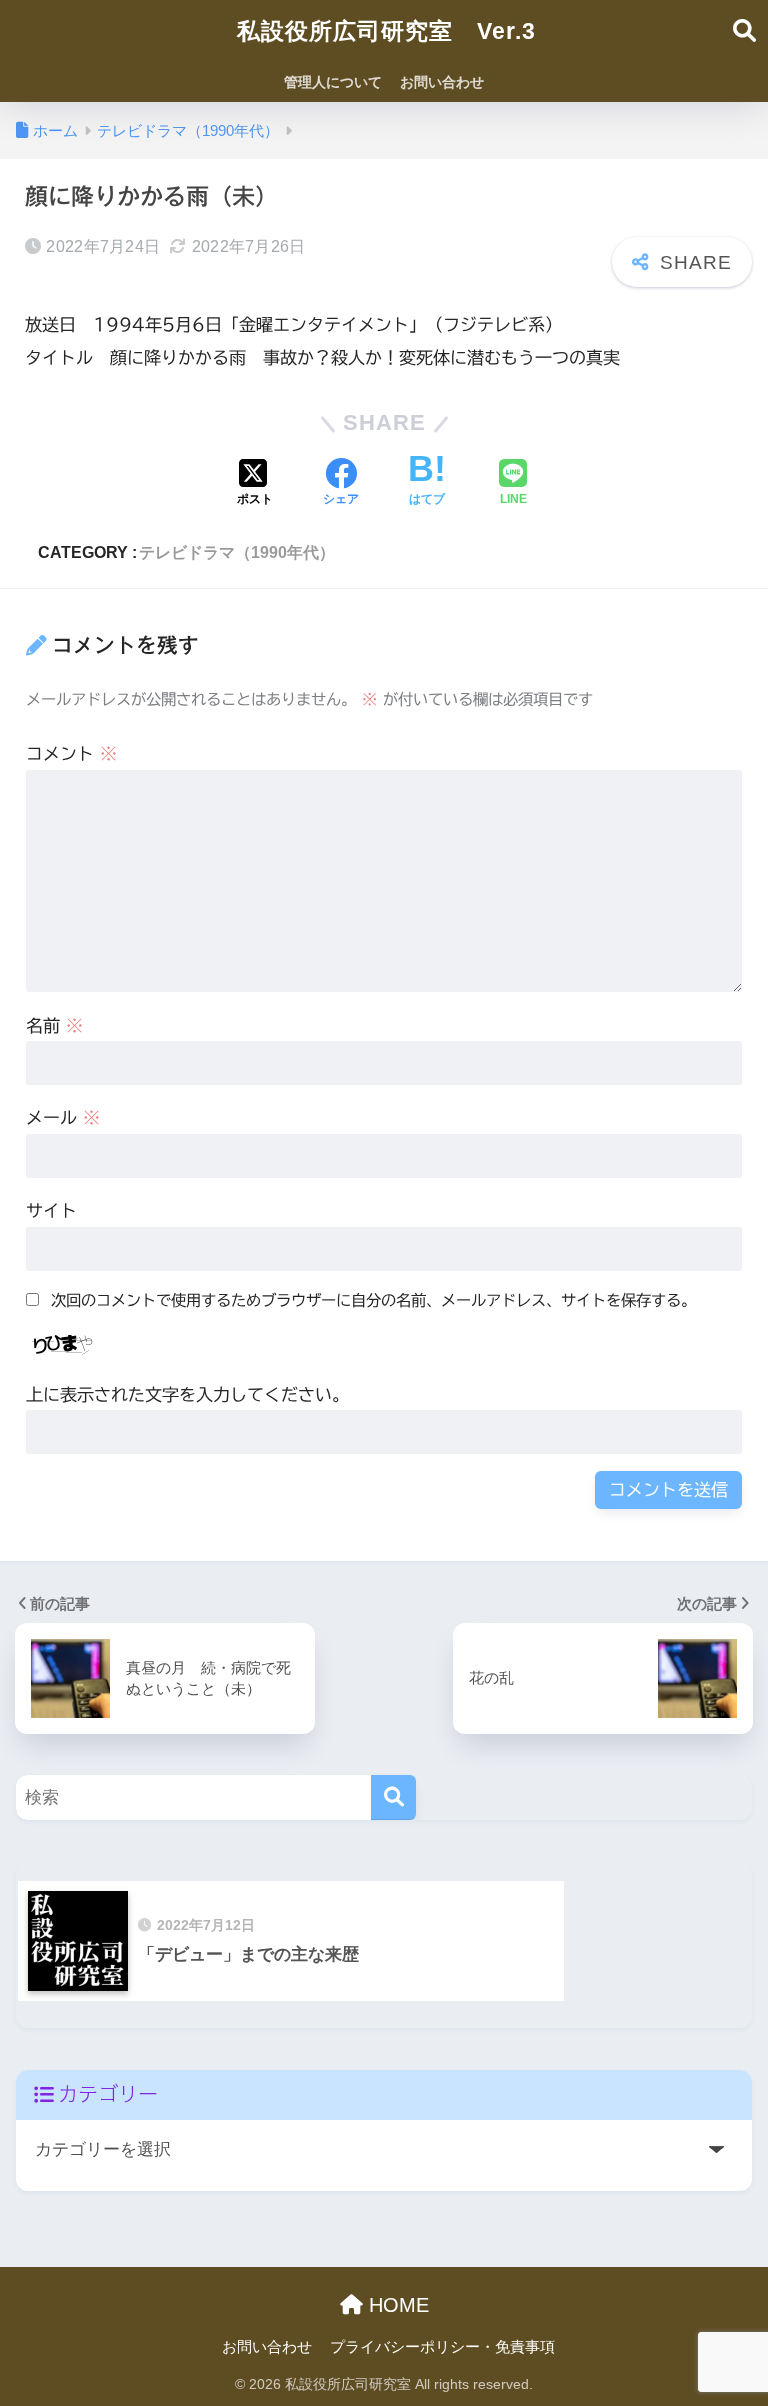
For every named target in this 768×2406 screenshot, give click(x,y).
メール (63, 1117)
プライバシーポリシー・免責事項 (442, 2347)
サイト (51, 1210)
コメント (71, 753)
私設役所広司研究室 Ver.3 (386, 31)
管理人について (333, 82)
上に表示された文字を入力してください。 (187, 1394)
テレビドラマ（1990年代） (237, 552)
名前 (54, 1025)
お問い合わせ (442, 82)
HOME (396, 2305)
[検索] (393, 1797)
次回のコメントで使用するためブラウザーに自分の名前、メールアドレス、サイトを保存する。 (373, 1300)
